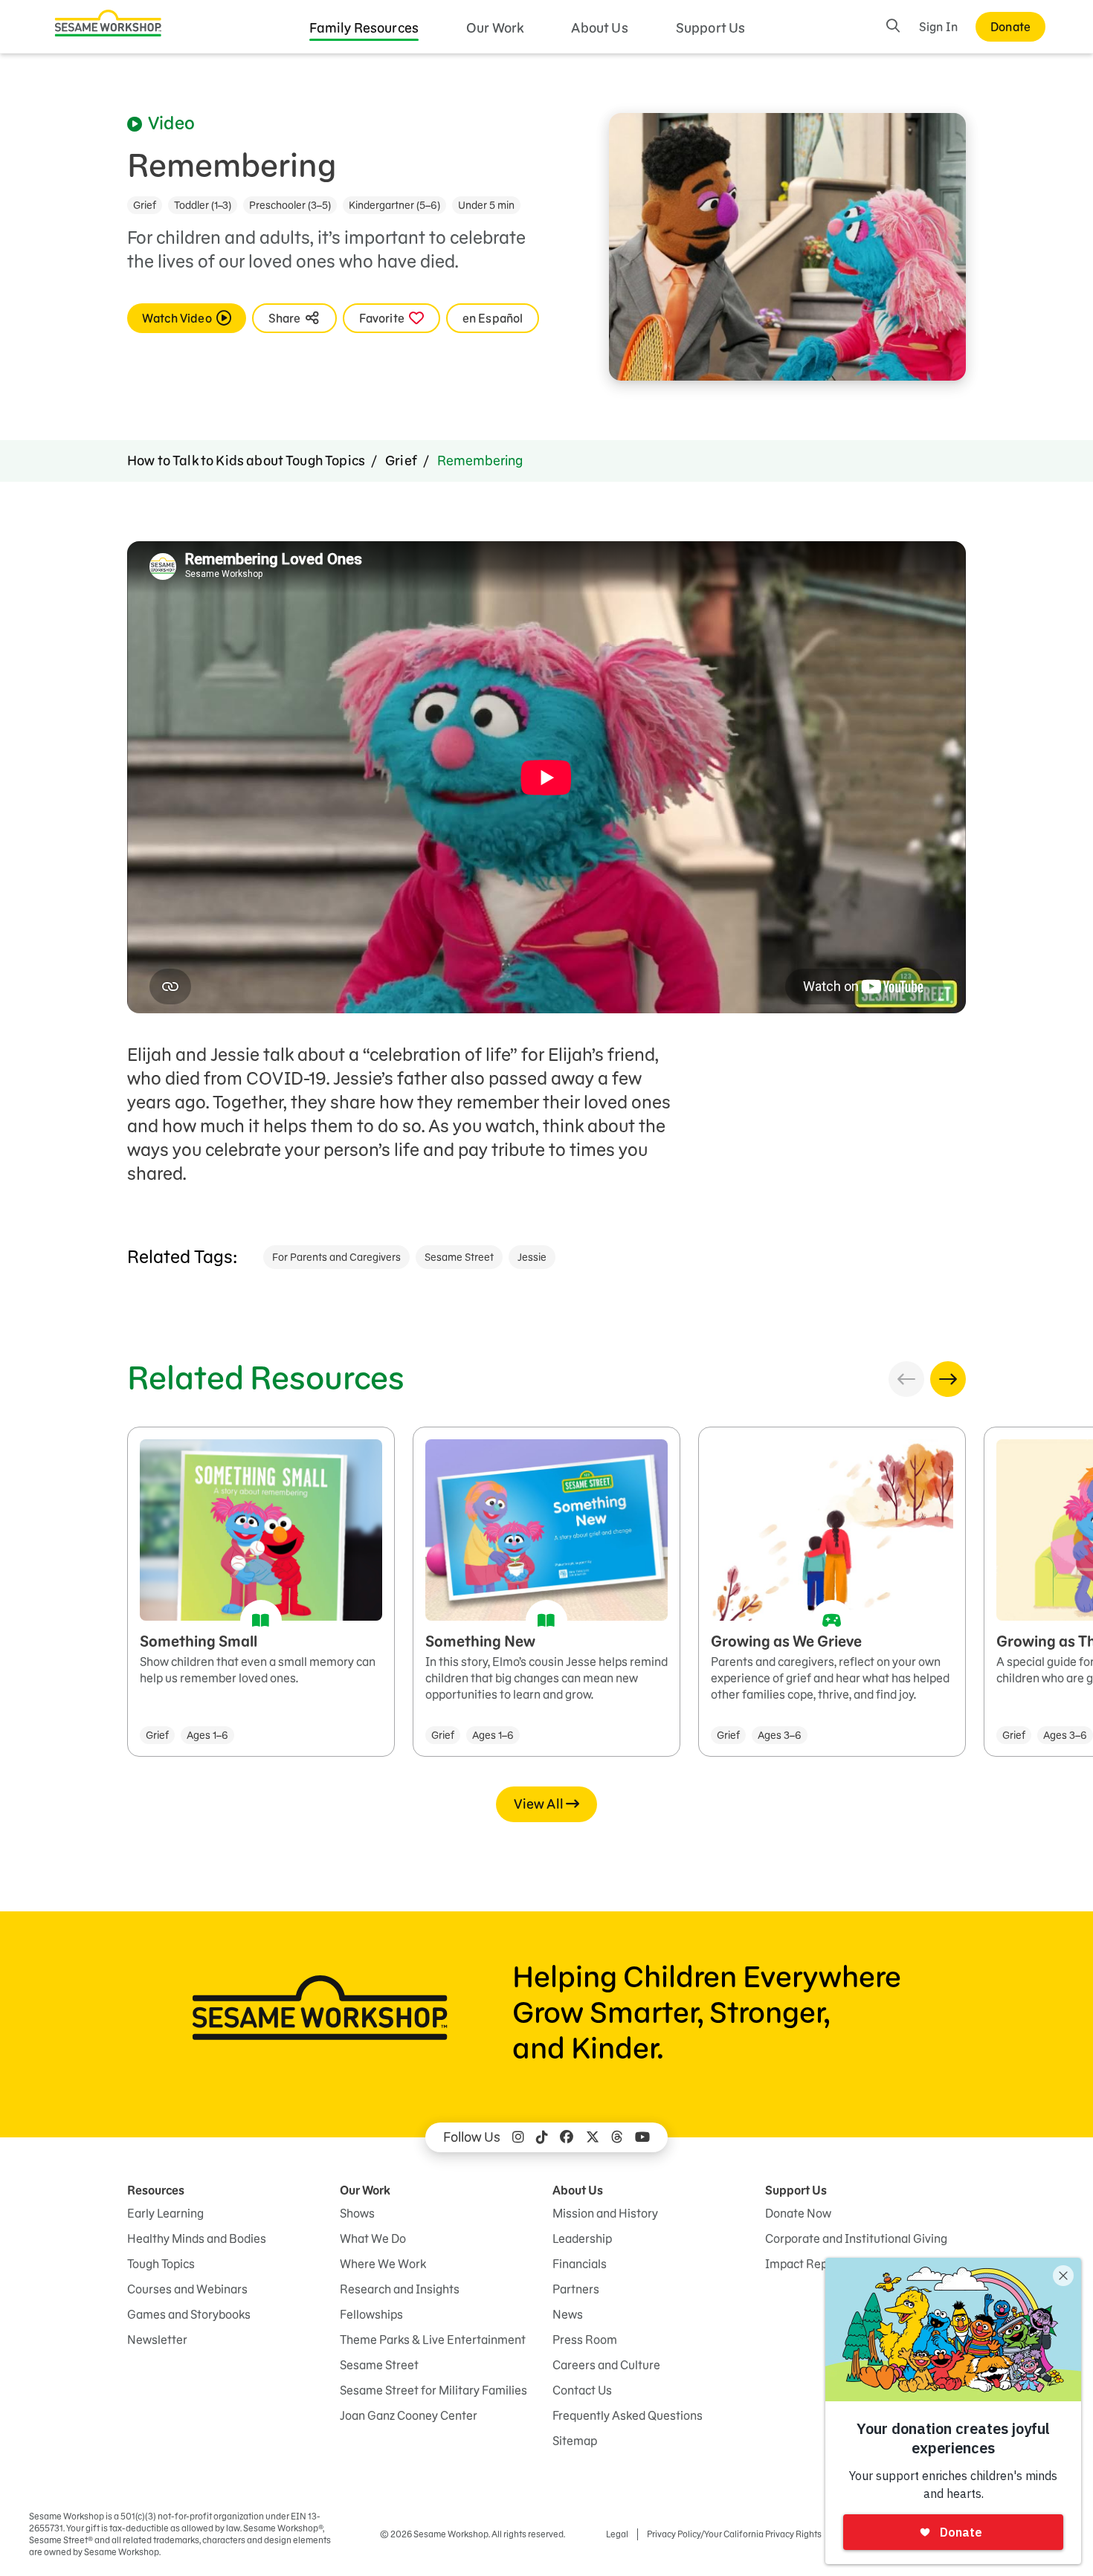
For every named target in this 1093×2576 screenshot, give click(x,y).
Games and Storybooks (189, 2314)
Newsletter (157, 2340)
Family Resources (364, 28)
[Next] (948, 1379)
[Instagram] (518, 2137)
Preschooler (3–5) (290, 205)
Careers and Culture (606, 2365)
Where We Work (383, 2264)
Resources (156, 2190)
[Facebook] (567, 2137)
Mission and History (605, 2213)
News (568, 2314)
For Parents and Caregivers (336, 1257)
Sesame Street (459, 1257)
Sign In (938, 27)
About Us (599, 28)
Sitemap (575, 2441)
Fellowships (371, 2314)
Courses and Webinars (187, 2289)
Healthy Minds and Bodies (197, 2238)
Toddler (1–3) (203, 205)
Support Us (711, 28)
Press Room (585, 2340)
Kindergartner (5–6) (394, 205)
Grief (145, 205)
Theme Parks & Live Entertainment (433, 2340)
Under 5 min (486, 205)
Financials (580, 2264)
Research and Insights (400, 2289)
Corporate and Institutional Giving (856, 2238)
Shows (357, 2213)
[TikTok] (542, 2137)
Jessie (532, 1257)
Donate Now (798, 2213)
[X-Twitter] (593, 2137)
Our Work (495, 28)
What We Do (373, 2238)
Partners (576, 2289)
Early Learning (165, 2213)
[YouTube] (642, 2137)
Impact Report (804, 2264)
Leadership (582, 2238)
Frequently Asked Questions (628, 2415)
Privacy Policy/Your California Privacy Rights (734, 2534)
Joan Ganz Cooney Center (409, 2415)
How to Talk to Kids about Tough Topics (246, 461)
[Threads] (617, 2137)
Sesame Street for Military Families (433, 2390)
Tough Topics (161, 2264)
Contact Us (582, 2390)
